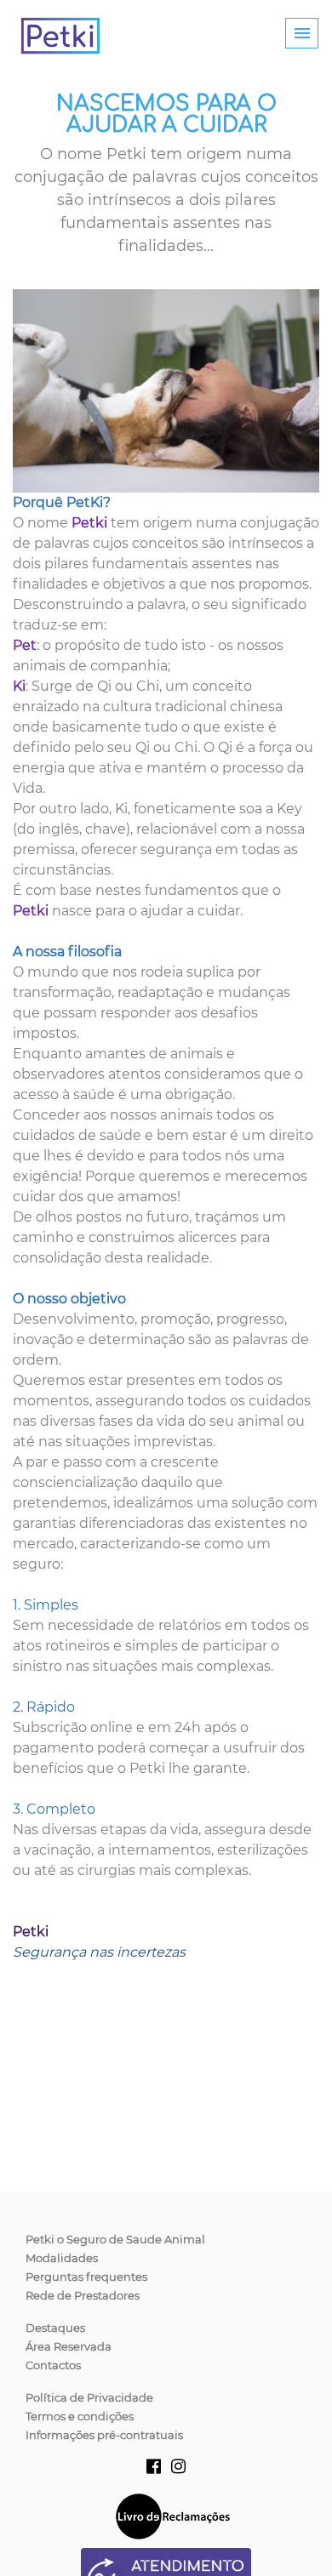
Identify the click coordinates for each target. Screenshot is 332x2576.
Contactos (53, 2365)
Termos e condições (80, 2416)
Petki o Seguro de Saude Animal (115, 2239)
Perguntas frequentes (86, 2277)
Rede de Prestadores (83, 2295)
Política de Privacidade (89, 2397)
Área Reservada (69, 2346)
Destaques (55, 2328)
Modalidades (62, 2258)
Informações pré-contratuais (104, 2435)
